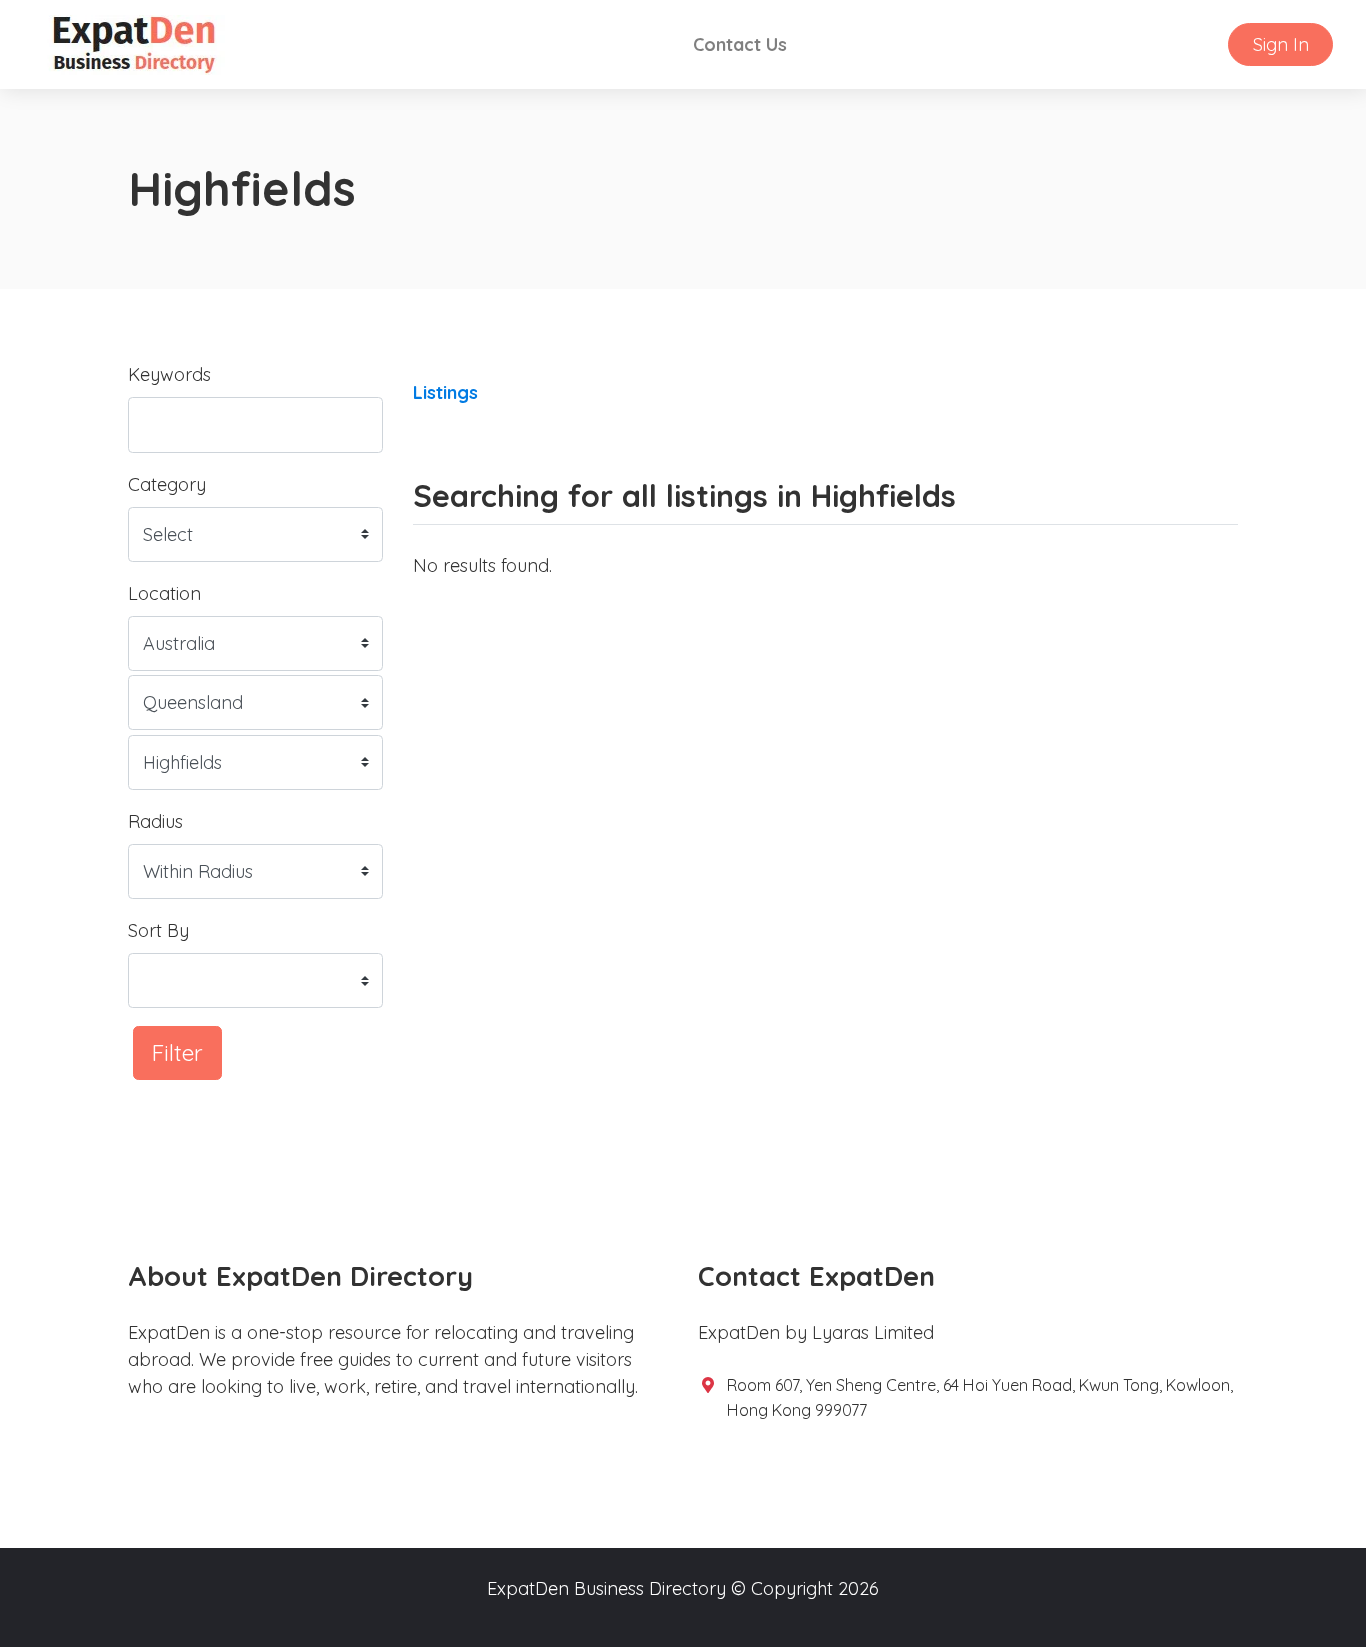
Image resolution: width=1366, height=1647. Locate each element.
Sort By (158, 930)
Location (164, 593)
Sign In (1281, 44)
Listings (445, 392)
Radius (155, 821)
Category (167, 484)
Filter (177, 1052)
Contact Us (740, 44)
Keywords (169, 374)
